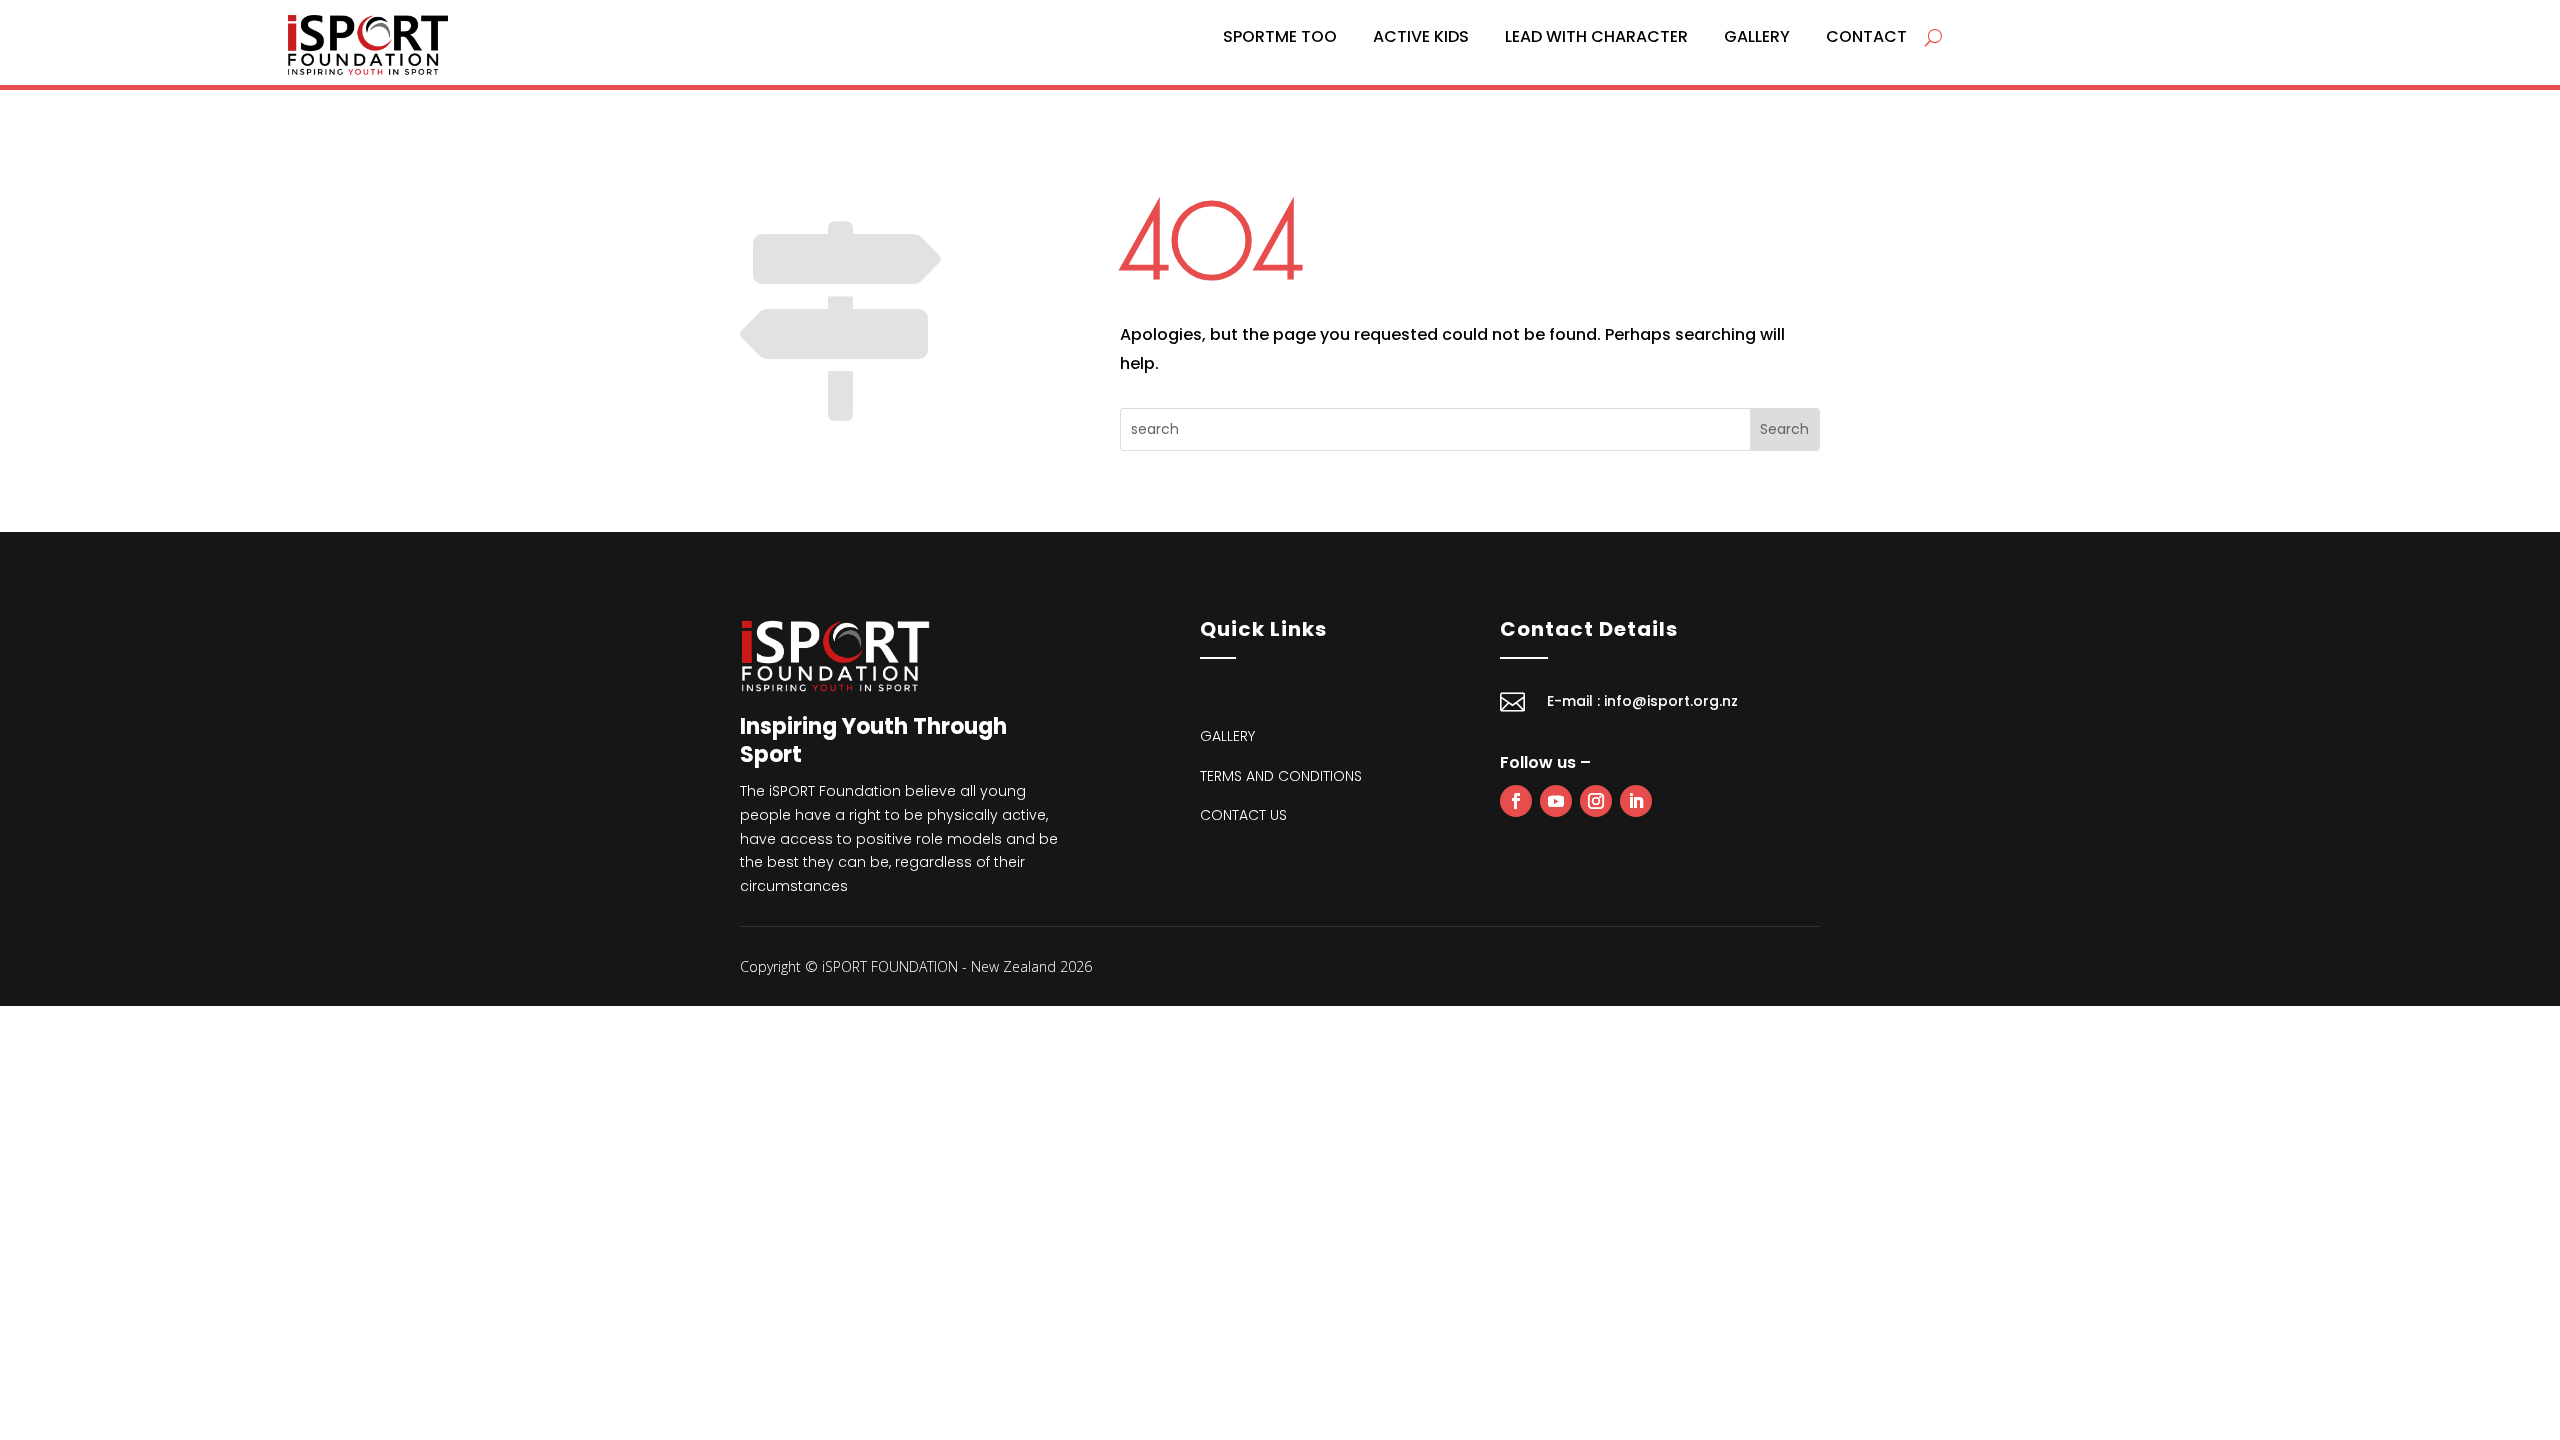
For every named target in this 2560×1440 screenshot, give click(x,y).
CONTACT (1866, 36)
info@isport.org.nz (1671, 701)
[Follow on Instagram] (1596, 801)
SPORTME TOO (1280, 36)
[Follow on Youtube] (1556, 801)
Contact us (1243, 815)
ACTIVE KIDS (1421, 36)
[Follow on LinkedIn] (1636, 801)
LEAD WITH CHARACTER (1596, 36)
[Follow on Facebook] (1516, 801)
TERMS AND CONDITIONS (1281, 776)
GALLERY (1757, 36)
